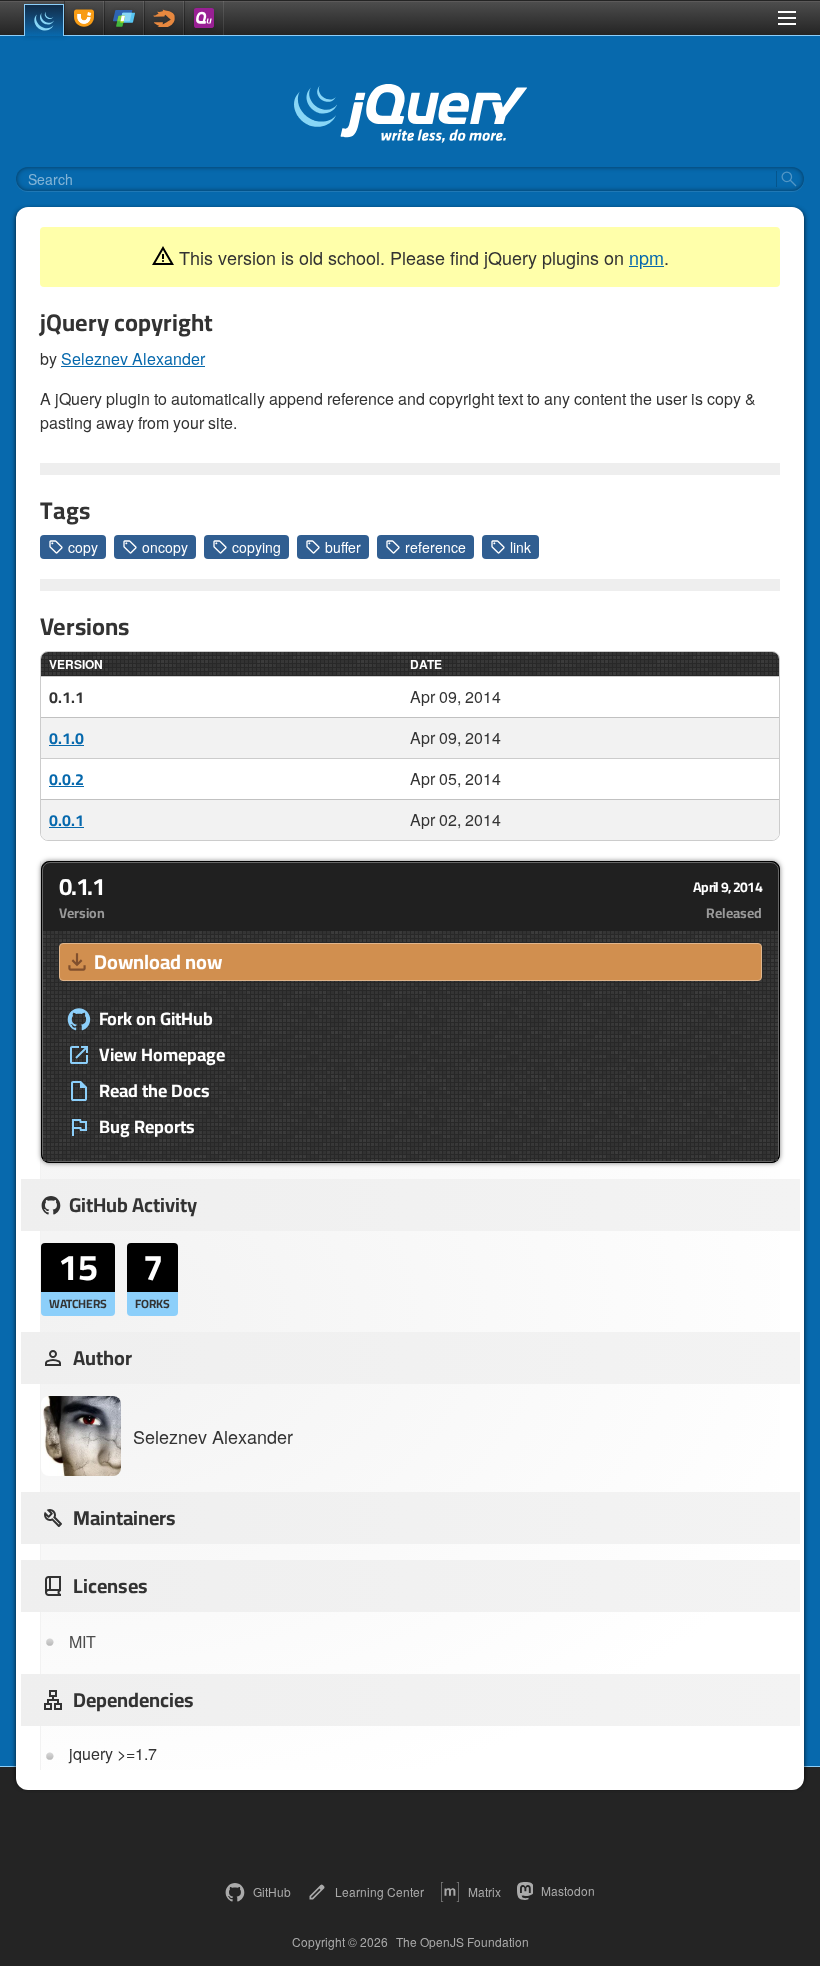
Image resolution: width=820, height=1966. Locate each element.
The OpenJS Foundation (462, 1942)
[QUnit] (204, 18)
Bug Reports (147, 1127)
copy (83, 547)
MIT (82, 1641)
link (520, 547)
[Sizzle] (164, 18)
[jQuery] (44, 20)
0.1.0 (66, 738)
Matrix (484, 1891)
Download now (158, 961)
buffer (343, 547)
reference (435, 547)
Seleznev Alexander (133, 358)
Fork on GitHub (156, 1019)
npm (646, 257)
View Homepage (162, 1055)
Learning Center (379, 1891)
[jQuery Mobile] (124, 18)
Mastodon (568, 1890)
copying (256, 547)
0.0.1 (66, 820)
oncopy (165, 547)
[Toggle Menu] (787, 18)
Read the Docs (154, 1091)
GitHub (272, 1891)
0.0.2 (66, 779)
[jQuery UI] (84, 18)
